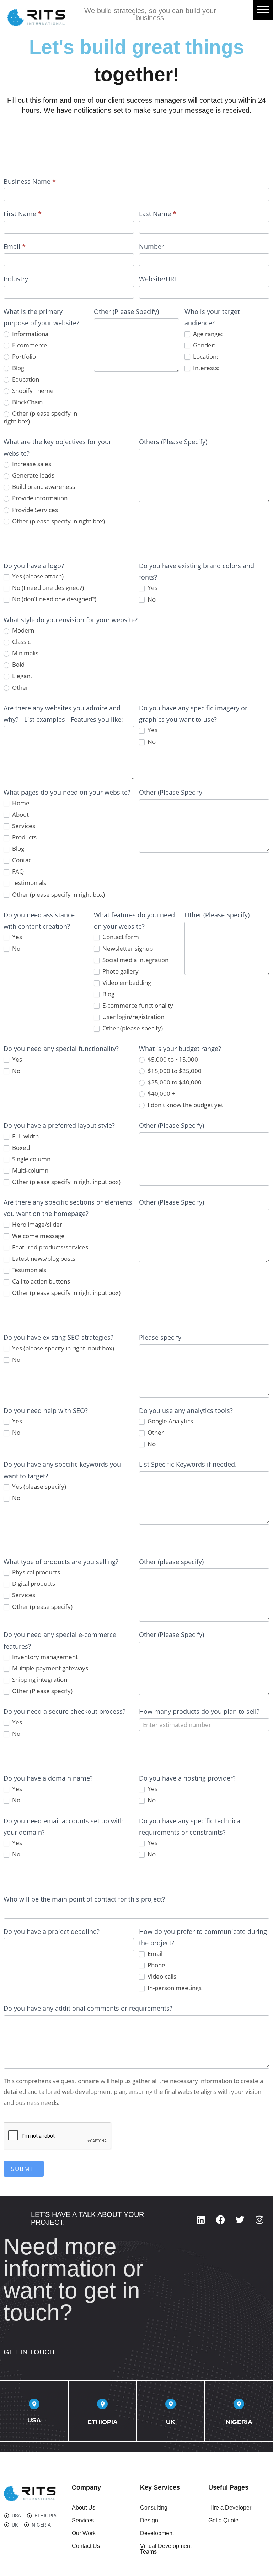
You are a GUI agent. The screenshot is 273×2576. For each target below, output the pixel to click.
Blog (17, 368)
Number (151, 246)
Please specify (160, 1337)
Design (149, 2520)
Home (20, 803)
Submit (24, 2169)
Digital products (33, 1584)
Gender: (204, 345)
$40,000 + (161, 1094)
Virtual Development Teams (166, 2549)
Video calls (161, 1977)
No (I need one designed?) (47, 588)
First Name (23, 214)
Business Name (30, 181)
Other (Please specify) (42, 1691)
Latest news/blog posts (43, 1259)
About (20, 815)
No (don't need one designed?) (53, 599)
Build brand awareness (43, 487)
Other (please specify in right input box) (66, 1182)
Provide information (39, 498)
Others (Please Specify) (173, 442)
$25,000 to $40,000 (174, 1082)
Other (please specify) (132, 1028)
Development (157, 2533)
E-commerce (29, 345)
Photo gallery (120, 971)
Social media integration (135, 960)
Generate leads (33, 475)
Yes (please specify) (38, 1487)
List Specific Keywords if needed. (188, 1464)
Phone (156, 1965)
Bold (18, 665)
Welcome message (38, 1236)
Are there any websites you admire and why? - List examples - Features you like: (63, 714)
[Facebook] (220, 2219)
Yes (152, 588)
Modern (22, 630)
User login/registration (133, 1017)
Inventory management (44, 1657)
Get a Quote (223, 2520)
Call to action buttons (40, 1281)
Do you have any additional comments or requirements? (88, 2008)
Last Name (158, 214)
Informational (30, 334)
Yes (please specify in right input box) (62, 1348)
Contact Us (86, 2546)
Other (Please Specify (171, 792)
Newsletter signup (127, 949)
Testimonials (28, 883)
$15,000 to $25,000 (174, 1071)
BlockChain (27, 402)
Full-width (25, 1136)
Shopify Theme (32, 391)
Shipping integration (39, 1680)
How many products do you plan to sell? (199, 1711)
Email (15, 246)
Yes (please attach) (37, 576)
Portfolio (23, 357)
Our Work (84, 2533)
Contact (22, 860)
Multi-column (30, 1170)
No (151, 599)
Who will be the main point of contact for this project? (84, 1899)
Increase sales (31, 464)
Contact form (120, 937)
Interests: (206, 368)
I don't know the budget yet (185, 1105)
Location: (205, 357)
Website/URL (158, 279)
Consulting (154, 2508)
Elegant (22, 676)
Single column (31, 1159)
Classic (21, 642)
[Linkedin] (201, 2219)
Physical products (35, 1572)
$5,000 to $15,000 (172, 1060)
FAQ (17, 871)
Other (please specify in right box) (40, 417)
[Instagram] (259, 2219)
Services (23, 826)
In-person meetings (174, 1988)
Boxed (20, 1148)
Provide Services (34, 510)
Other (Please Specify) (126, 311)
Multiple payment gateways (49, 1668)
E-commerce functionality (137, 1006)
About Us (84, 2508)
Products (24, 837)
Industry (16, 279)
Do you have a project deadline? (52, 1931)
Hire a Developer (230, 2508)
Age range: (207, 334)
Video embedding (126, 983)
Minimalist (26, 653)
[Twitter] (240, 2219)
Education (25, 379)
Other (20, 688)
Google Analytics (170, 1421)
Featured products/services (49, 1247)
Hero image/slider (36, 1225)
